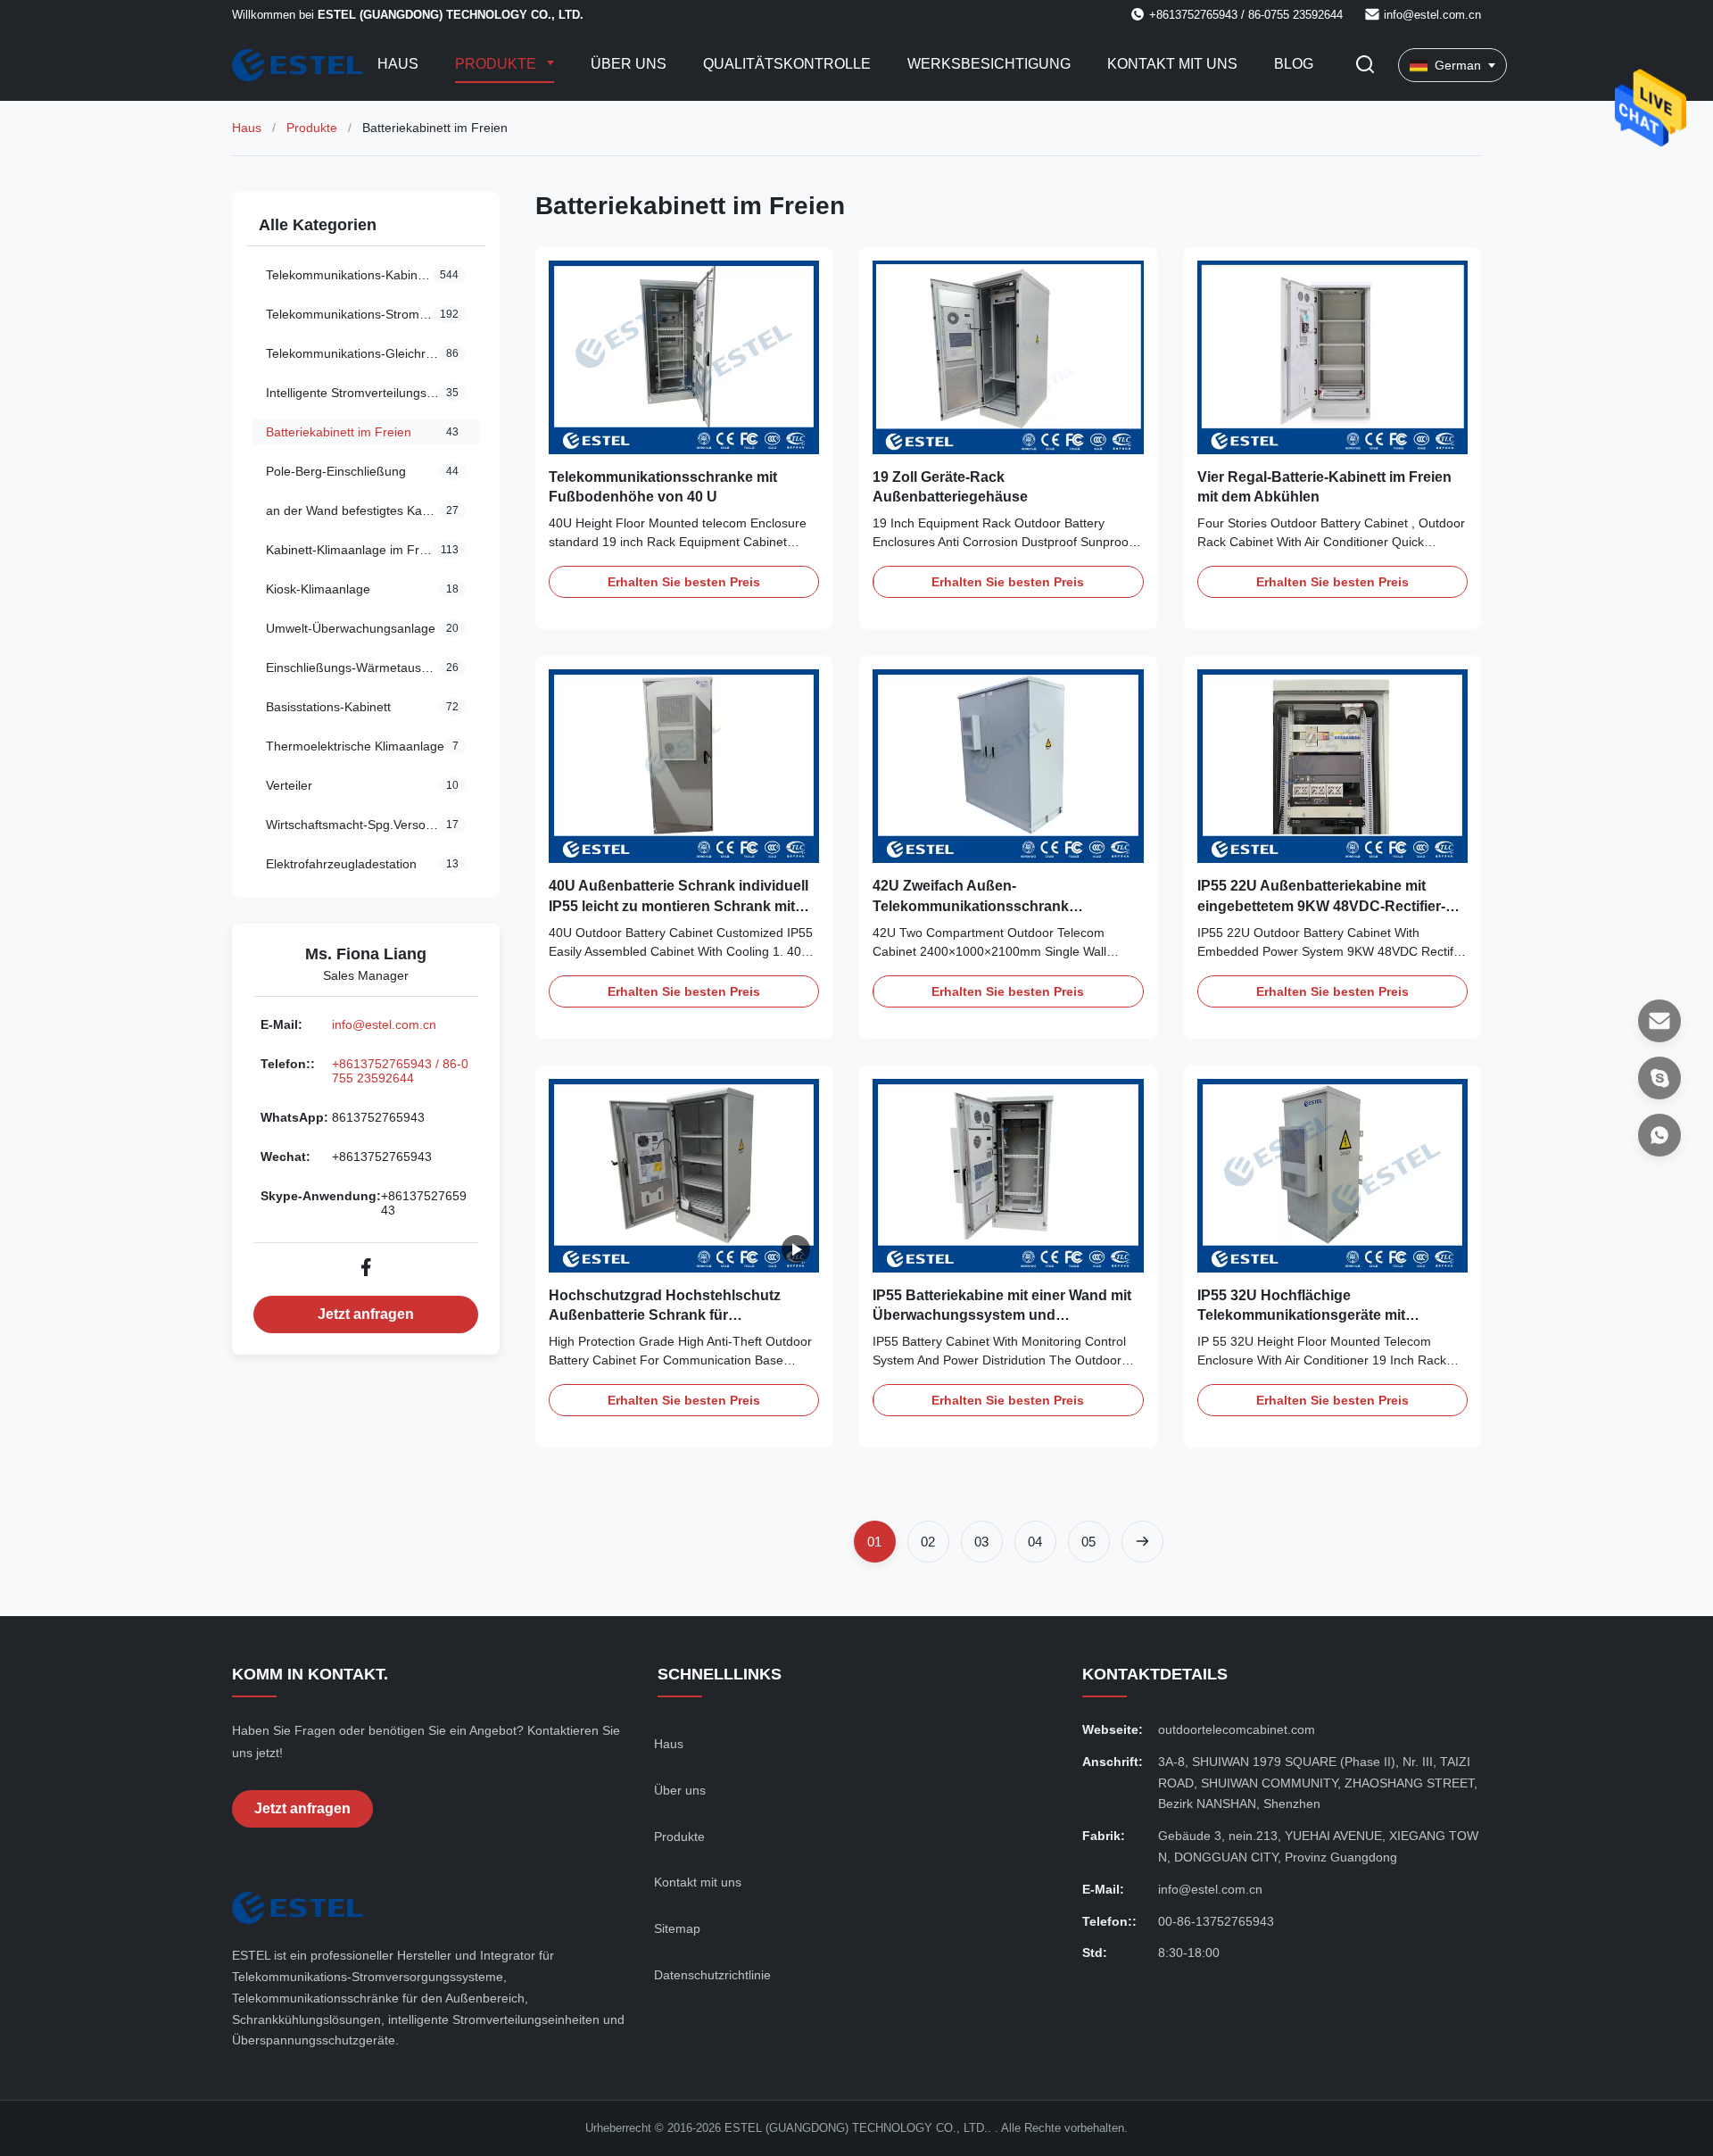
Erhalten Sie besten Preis (684, 582)
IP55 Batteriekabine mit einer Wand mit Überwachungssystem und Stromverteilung (1002, 1315)
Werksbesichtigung (989, 64)
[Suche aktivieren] (1365, 66)
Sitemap (677, 1928)
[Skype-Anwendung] (1659, 1078)
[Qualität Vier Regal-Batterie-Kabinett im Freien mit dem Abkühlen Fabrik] (1332, 357)
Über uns (629, 64)
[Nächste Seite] (1142, 1542)
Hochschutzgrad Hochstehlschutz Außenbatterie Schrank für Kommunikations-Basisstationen (665, 1315)
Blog (1294, 64)
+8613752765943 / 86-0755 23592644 (400, 1071)
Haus (398, 64)
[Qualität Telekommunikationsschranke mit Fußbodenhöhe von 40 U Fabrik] (684, 357)
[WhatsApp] (1659, 1135)
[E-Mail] (1659, 1021)
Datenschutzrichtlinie (712, 1975)
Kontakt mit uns (1172, 64)
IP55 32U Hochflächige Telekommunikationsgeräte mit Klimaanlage (1301, 1315)
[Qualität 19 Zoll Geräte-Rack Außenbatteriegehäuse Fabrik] (1008, 357)
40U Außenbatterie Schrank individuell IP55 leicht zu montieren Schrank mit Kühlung (679, 906)
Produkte (497, 64)
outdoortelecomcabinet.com (1237, 1729)
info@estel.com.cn (1432, 15)
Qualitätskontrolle (787, 64)
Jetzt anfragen (366, 1314)
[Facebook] (366, 1267)
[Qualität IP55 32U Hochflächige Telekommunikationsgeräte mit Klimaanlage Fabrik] (1332, 1176)
